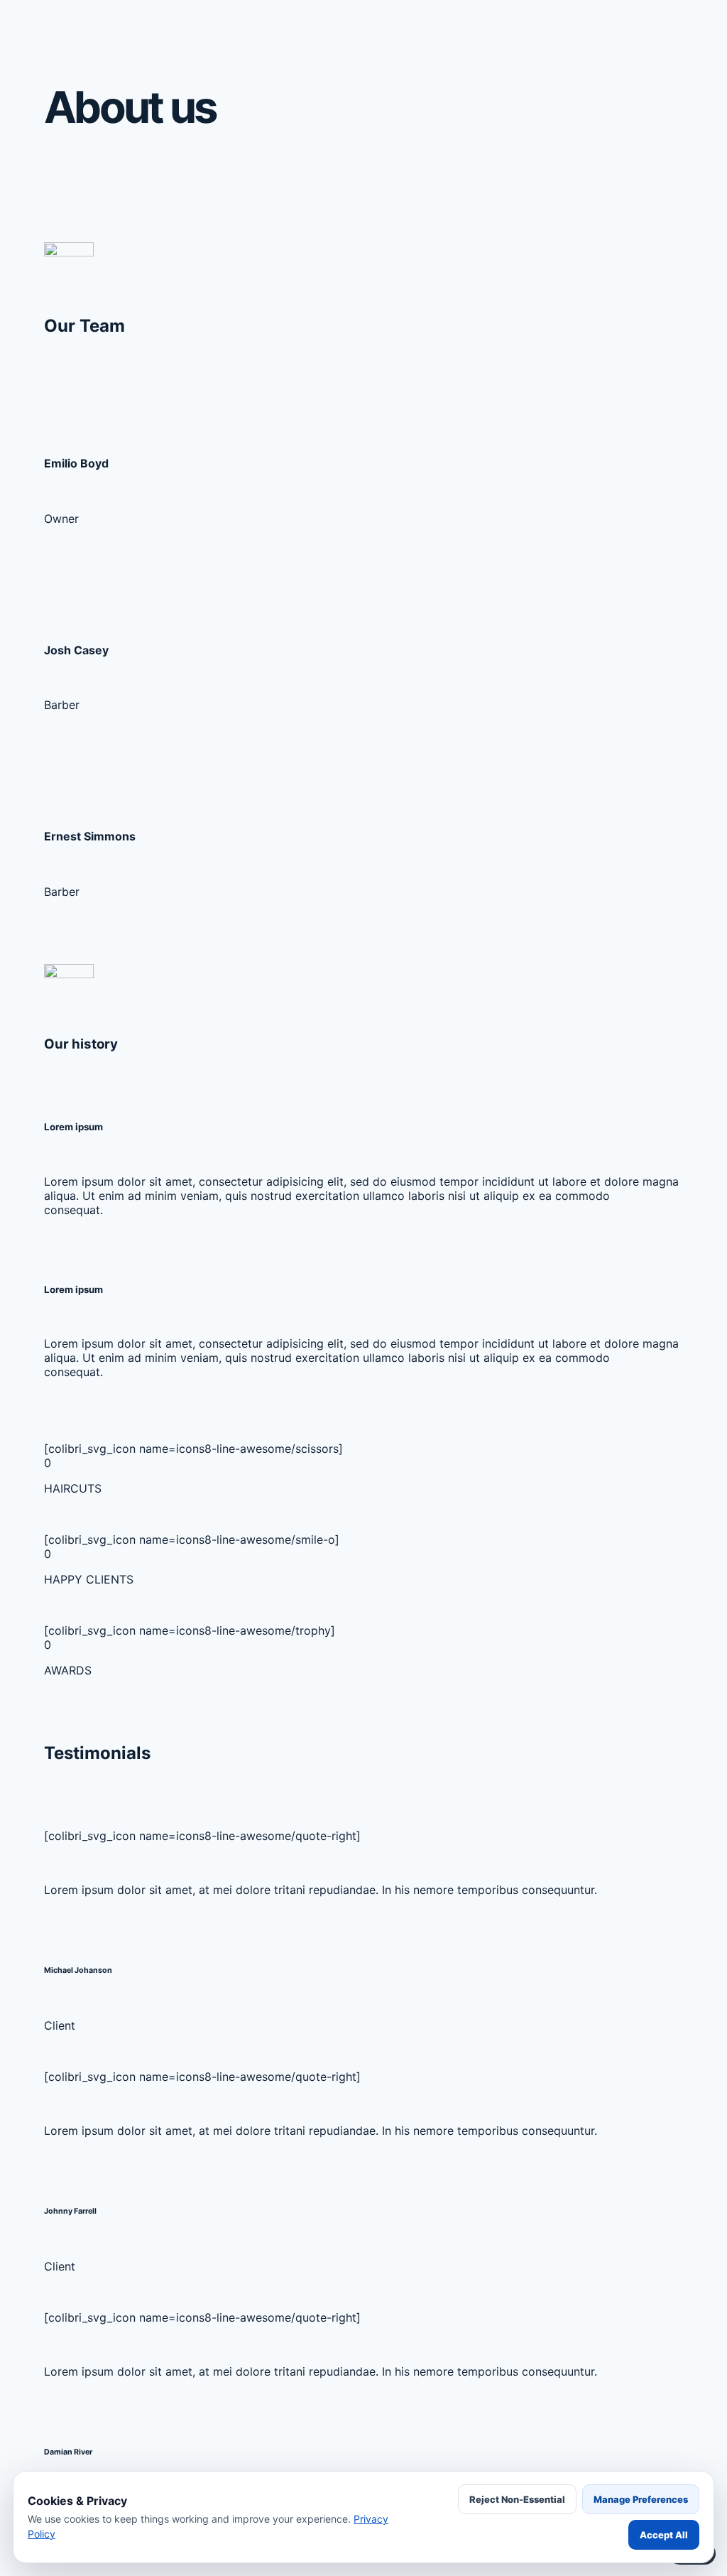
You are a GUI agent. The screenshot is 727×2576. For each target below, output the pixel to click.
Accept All (664, 2535)
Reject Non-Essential (517, 2499)
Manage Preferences (641, 2499)
